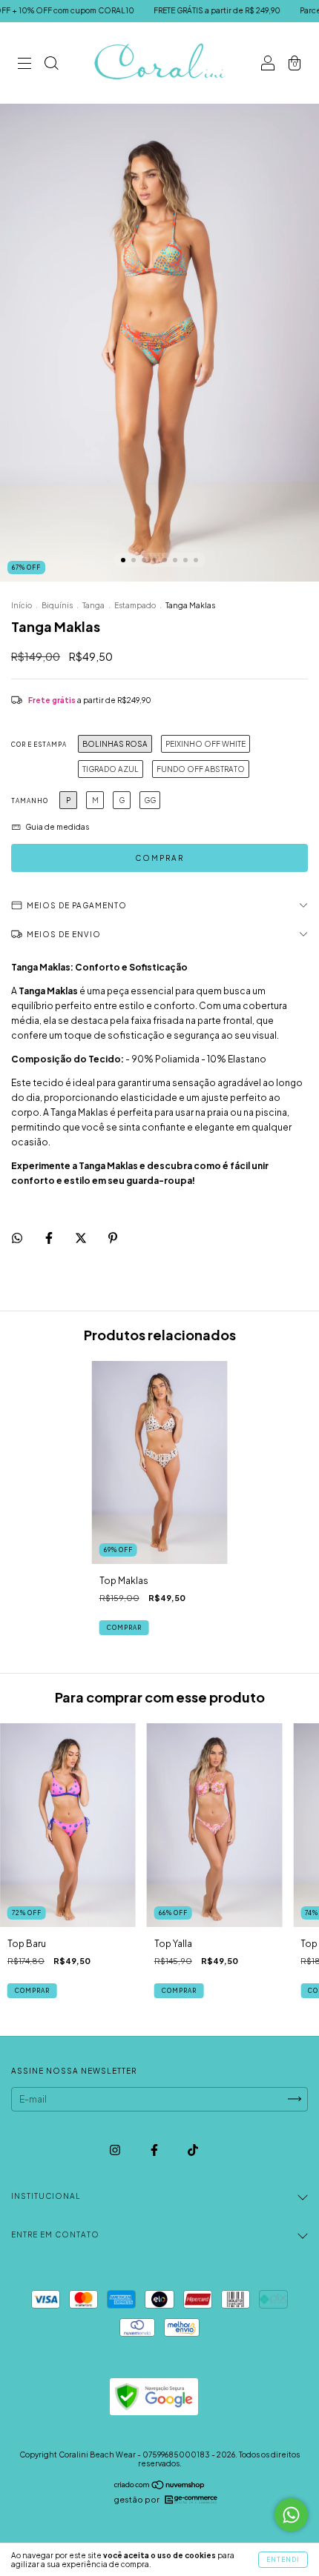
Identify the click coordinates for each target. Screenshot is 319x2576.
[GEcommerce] (191, 2500)
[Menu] (24, 65)
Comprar (124, 1628)
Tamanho (30, 801)
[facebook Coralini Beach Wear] (155, 2150)
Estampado (135, 605)
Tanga (93, 605)
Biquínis (57, 605)
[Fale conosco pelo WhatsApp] (291, 2515)
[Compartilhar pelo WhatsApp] (17, 1238)
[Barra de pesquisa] (51, 65)
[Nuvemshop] (160, 2486)
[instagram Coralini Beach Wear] (116, 2150)
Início (22, 605)
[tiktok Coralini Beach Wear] (193, 2150)
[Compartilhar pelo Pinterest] (113, 1238)
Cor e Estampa (39, 745)
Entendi (283, 2560)
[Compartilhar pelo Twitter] (82, 1238)
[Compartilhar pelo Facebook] (50, 1238)
